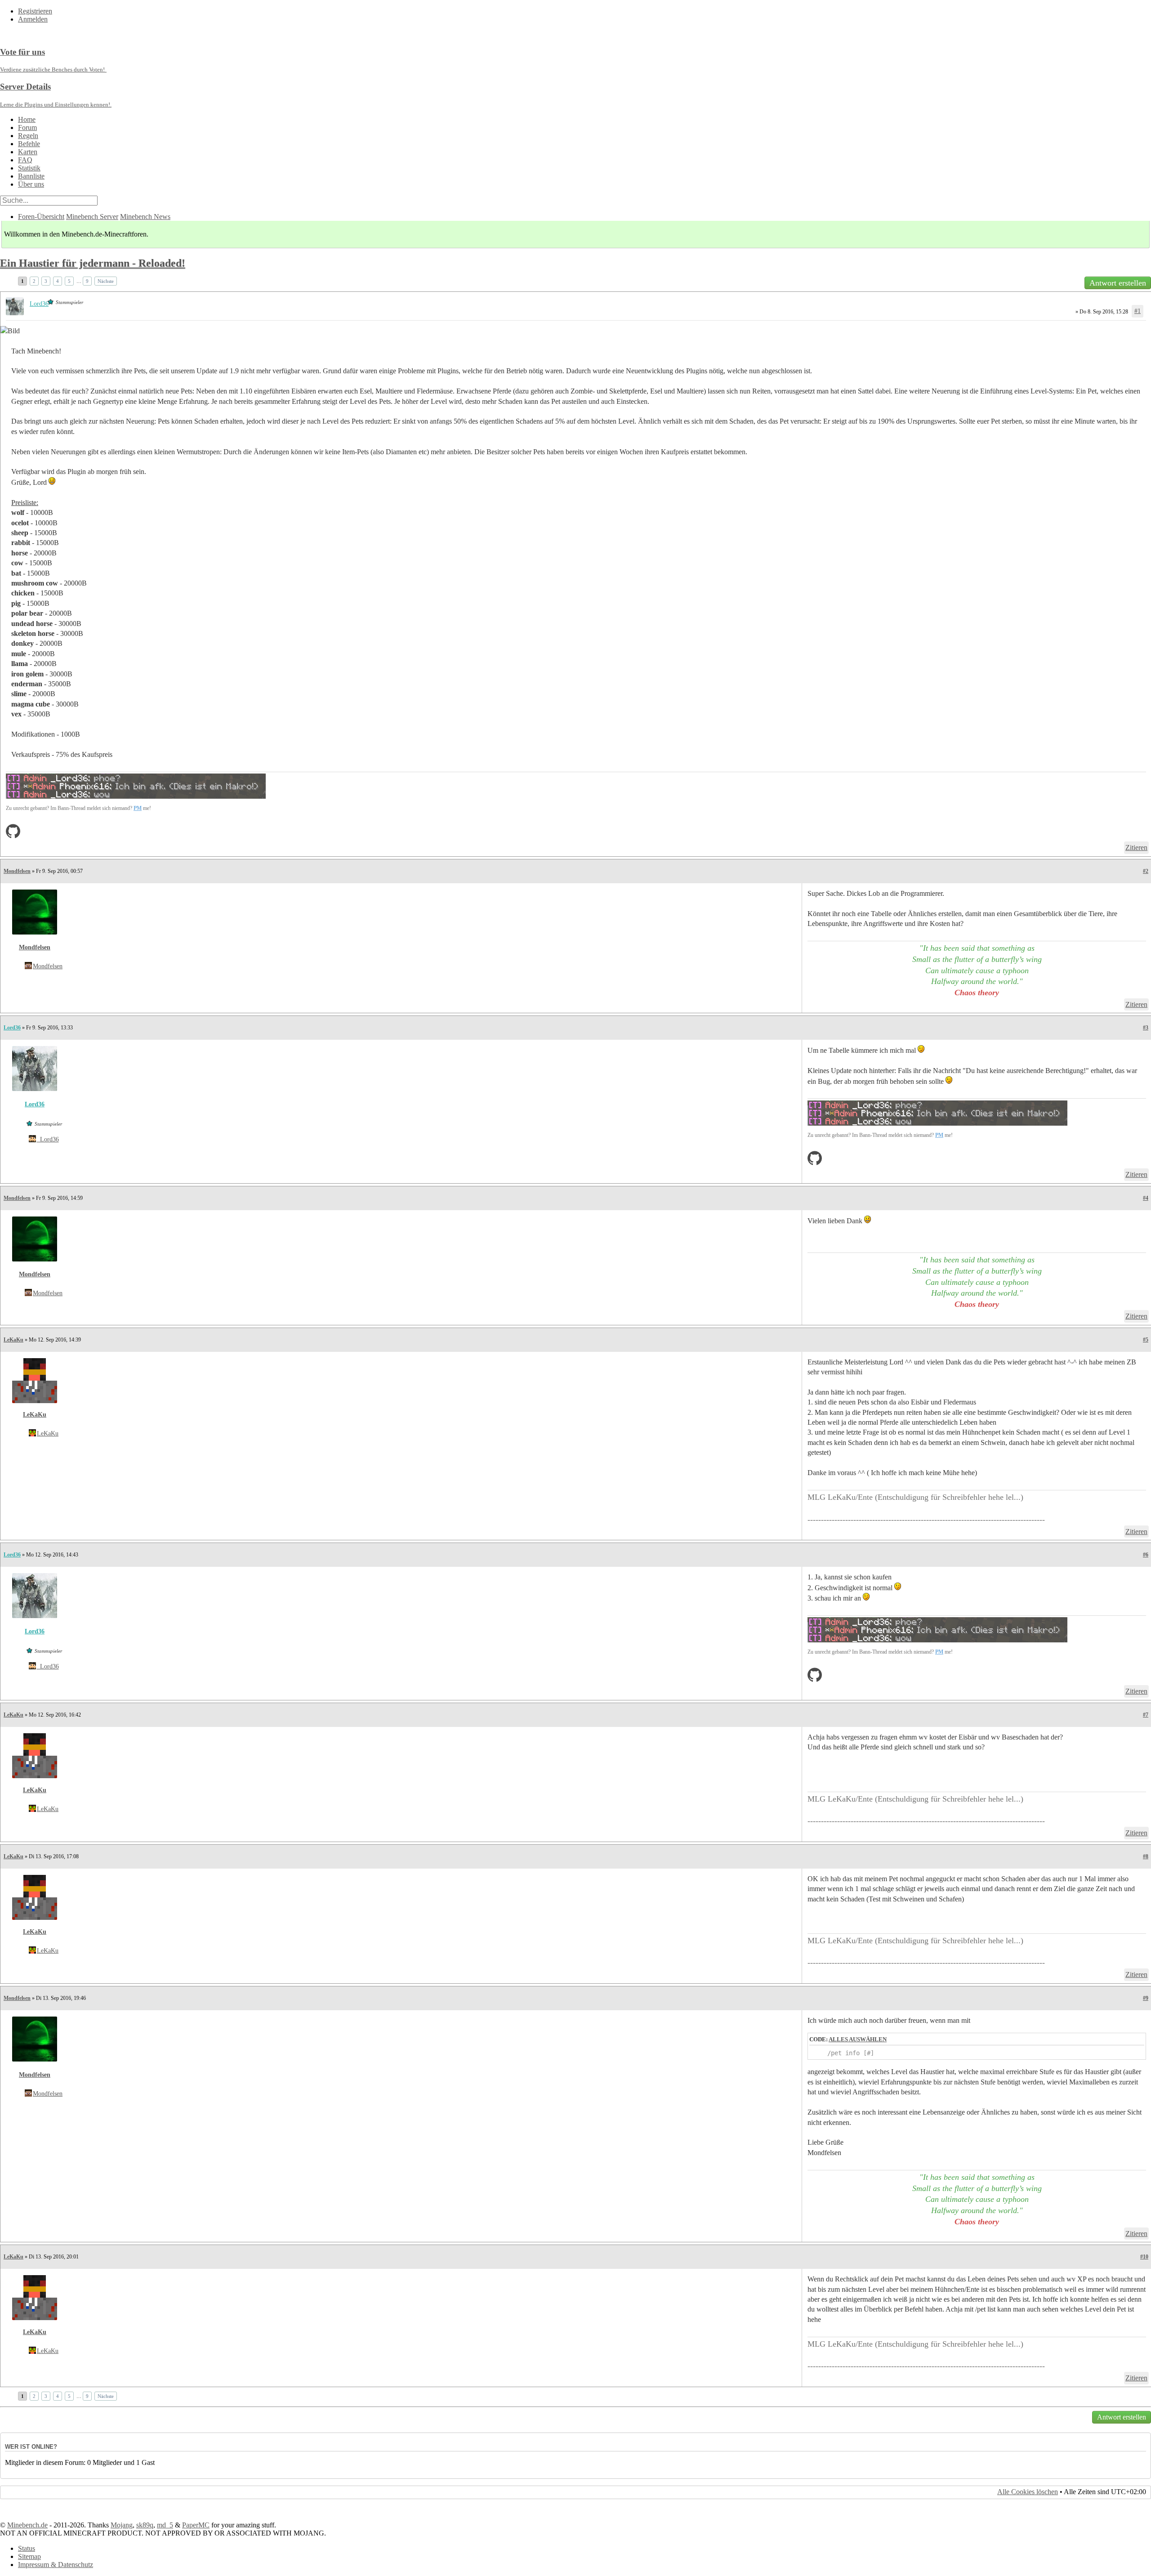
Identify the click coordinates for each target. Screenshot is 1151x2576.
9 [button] (87, 281)
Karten (28, 152)
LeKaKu (13, 1340)
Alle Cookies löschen (1028, 2492)
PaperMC (196, 2525)
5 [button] (69, 281)
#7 (1146, 1715)
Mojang (122, 2525)
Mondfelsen (17, 871)
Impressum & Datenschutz (56, 2565)
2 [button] (34, 281)
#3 (1146, 1028)
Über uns (31, 184)
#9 (1146, 1998)
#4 (1146, 1198)
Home (27, 119)
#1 (1138, 311)
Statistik (29, 168)
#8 (1146, 1856)
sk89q (145, 2525)
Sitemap (29, 2556)
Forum (27, 127)
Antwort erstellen (1118, 283)
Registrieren (35, 11)
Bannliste (31, 176)
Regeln (28, 136)
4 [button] (58, 281)
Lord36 (12, 1028)
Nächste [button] (106, 281)
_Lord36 (48, 1139)
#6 (1146, 1555)
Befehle (29, 144)
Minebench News (145, 217)
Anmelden (33, 19)
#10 (1144, 2257)
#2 (1146, 871)
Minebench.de (27, 2525)
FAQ (25, 160)
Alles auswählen (858, 2039)
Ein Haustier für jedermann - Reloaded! (93, 263)
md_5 (165, 2525)
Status (27, 2548)
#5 (1146, 1340)
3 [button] (46, 281)
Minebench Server (92, 217)
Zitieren (1136, 847)
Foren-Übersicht (41, 217)
